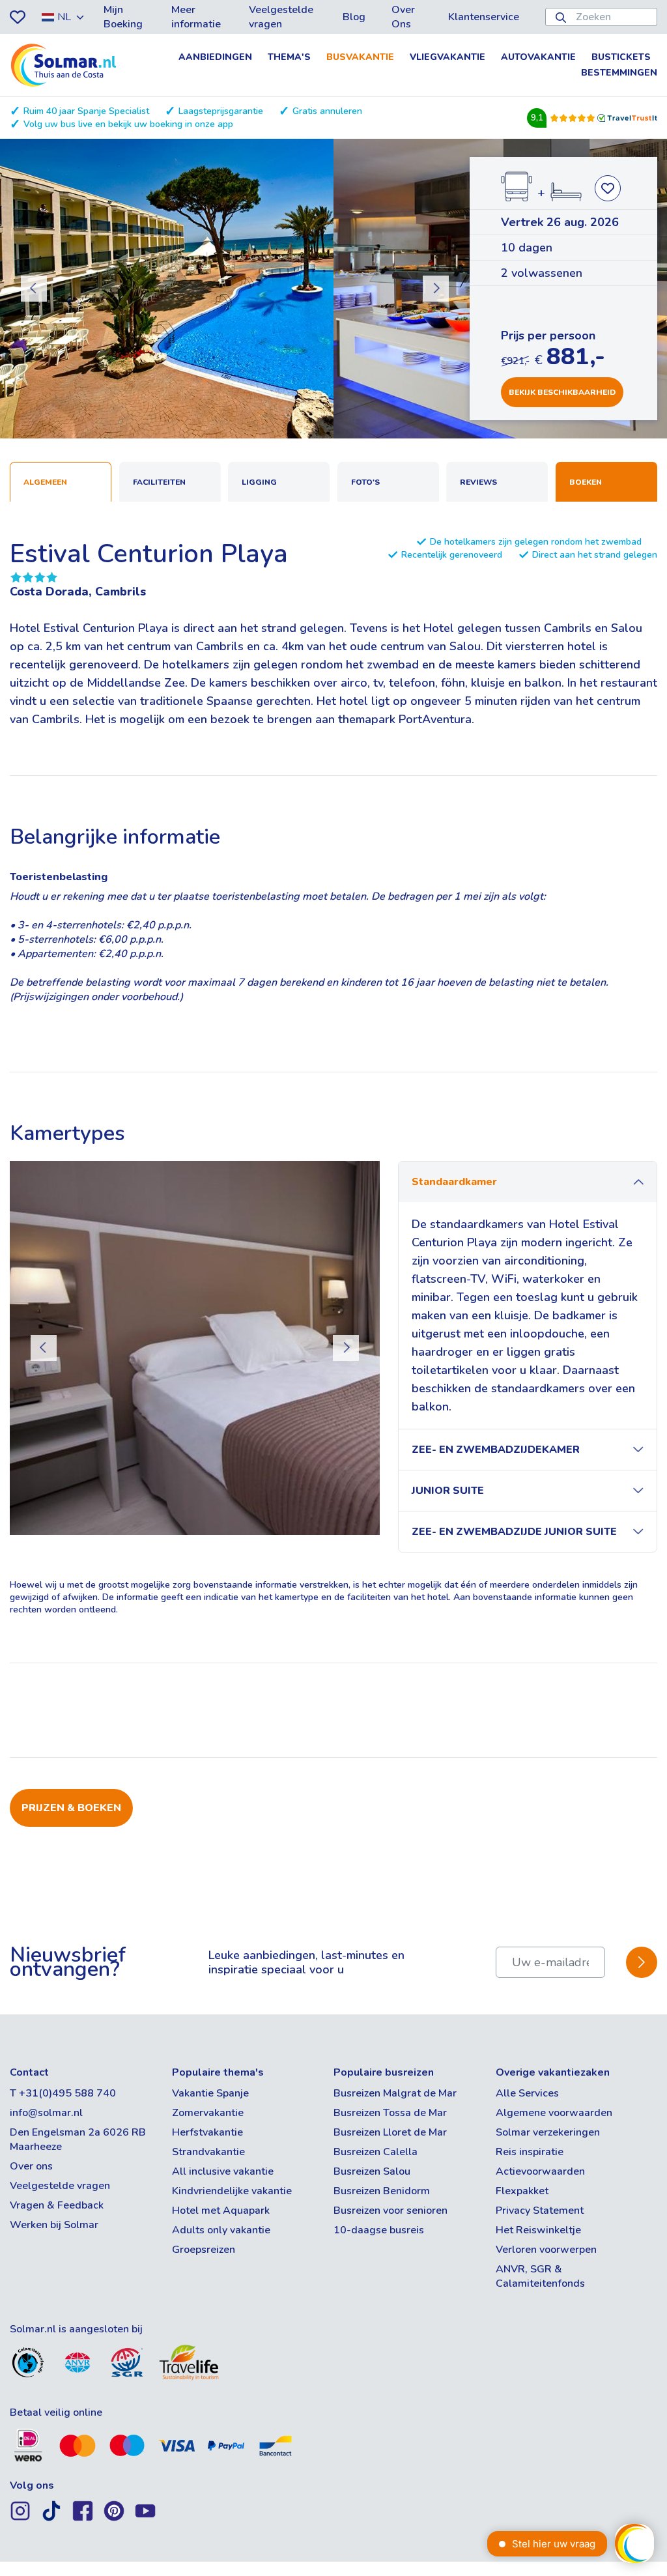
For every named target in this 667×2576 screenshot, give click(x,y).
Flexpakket (522, 2191)
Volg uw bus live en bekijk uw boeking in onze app (128, 124)
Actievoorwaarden (540, 2171)
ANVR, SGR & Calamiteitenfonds (540, 2276)
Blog (354, 17)
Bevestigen (642, 1963)
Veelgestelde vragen (281, 17)
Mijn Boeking (123, 17)
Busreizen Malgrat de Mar (395, 2093)
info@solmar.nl (46, 2113)
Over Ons (403, 17)
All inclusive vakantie (223, 2171)
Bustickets (621, 57)
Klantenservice (484, 17)
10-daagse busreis (379, 2230)
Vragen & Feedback (57, 2205)
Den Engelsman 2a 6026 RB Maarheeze (78, 2140)
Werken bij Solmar (54, 2225)
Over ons (31, 2166)
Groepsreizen (204, 2250)
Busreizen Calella (376, 2152)
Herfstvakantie (207, 2132)
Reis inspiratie (530, 2152)
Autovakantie (538, 57)
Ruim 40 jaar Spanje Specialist (86, 111)
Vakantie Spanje (210, 2093)
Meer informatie (196, 17)
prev (34, 289)
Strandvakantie (208, 2152)
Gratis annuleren (327, 111)
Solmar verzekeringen (548, 2132)
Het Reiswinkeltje (538, 2230)
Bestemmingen (619, 73)
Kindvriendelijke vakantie (232, 2191)
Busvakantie (360, 57)
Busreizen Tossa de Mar (390, 2113)
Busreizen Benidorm (382, 2191)
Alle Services (527, 2093)
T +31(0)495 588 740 (63, 2093)
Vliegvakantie (447, 57)
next (436, 289)
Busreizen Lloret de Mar (390, 2132)
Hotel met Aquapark (221, 2211)
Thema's (289, 57)
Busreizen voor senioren (390, 2211)
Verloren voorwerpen (546, 2250)
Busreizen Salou (372, 2171)
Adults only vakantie (221, 2230)
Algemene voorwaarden (554, 2113)
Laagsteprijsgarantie (221, 111)
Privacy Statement (540, 2211)
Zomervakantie (208, 2113)
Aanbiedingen (215, 57)
